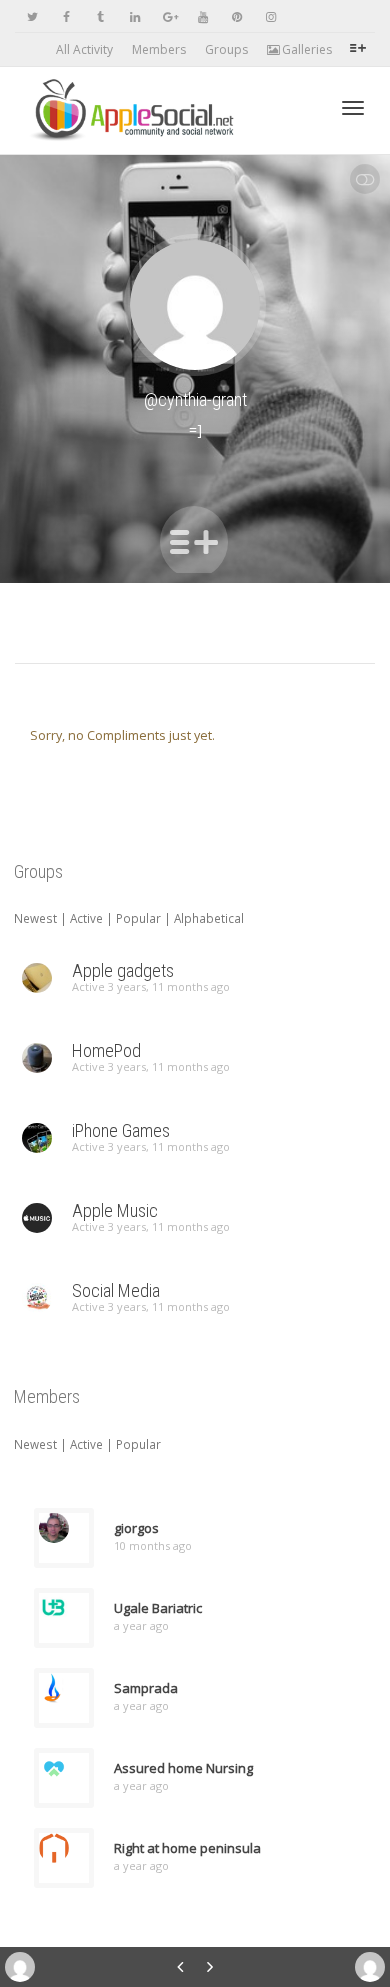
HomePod (106, 1050)
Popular (138, 918)
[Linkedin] (134, 16)
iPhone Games (121, 1130)
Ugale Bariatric (158, 1608)
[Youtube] (202, 16)
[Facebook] (66, 16)
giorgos (136, 1528)
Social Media (116, 1290)
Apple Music (115, 1210)
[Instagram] (270, 16)
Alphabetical (209, 918)
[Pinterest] (236, 16)
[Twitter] (32, 16)
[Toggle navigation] (353, 108)
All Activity (84, 49)
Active (86, 918)
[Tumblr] (100, 16)
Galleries (305, 49)
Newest (35, 918)
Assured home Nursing (183, 1768)
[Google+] (168, 16)
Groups (226, 49)
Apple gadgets (123, 970)
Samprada (146, 1688)
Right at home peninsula (187, 1848)
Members (159, 49)
